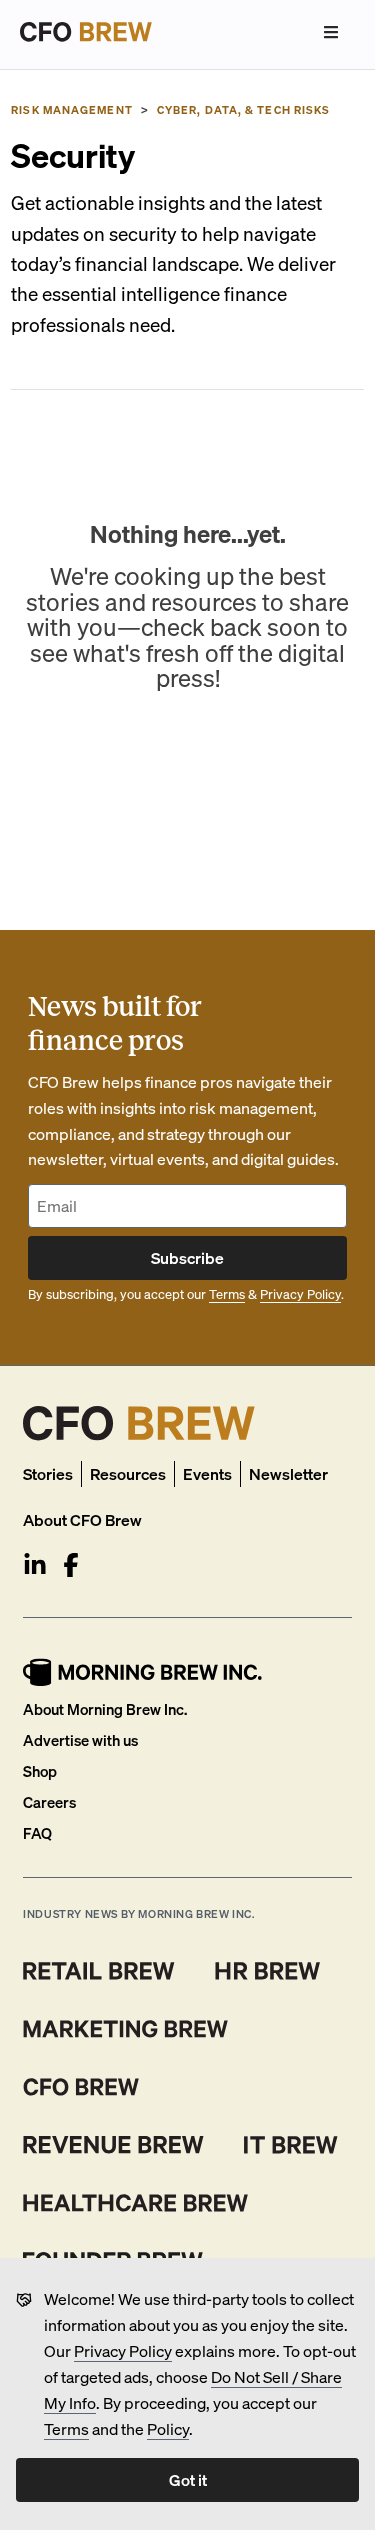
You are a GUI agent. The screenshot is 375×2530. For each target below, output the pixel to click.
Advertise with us (80, 1740)
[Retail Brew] (99, 1971)
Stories (48, 1473)
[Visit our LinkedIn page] (35, 1565)
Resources (128, 1473)
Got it (188, 2479)
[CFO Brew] (81, 2087)
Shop (40, 1771)
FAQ (37, 1833)
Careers (49, 1802)
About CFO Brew (82, 1519)
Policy (168, 2428)
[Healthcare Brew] (135, 2203)
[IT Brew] (291, 2145)
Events (207, 1473)
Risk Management (72, 110)
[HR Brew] (267, 1971)
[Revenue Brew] (113, 2145)
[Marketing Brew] (125, 2029)
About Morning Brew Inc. (105, 1709)
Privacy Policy (123, 2350)
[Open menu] (331, 32)
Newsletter (288, 1473)
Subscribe (187, 1257)
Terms (66, 2428)
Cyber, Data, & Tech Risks (244, 110)
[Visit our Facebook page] (71, 1565)
